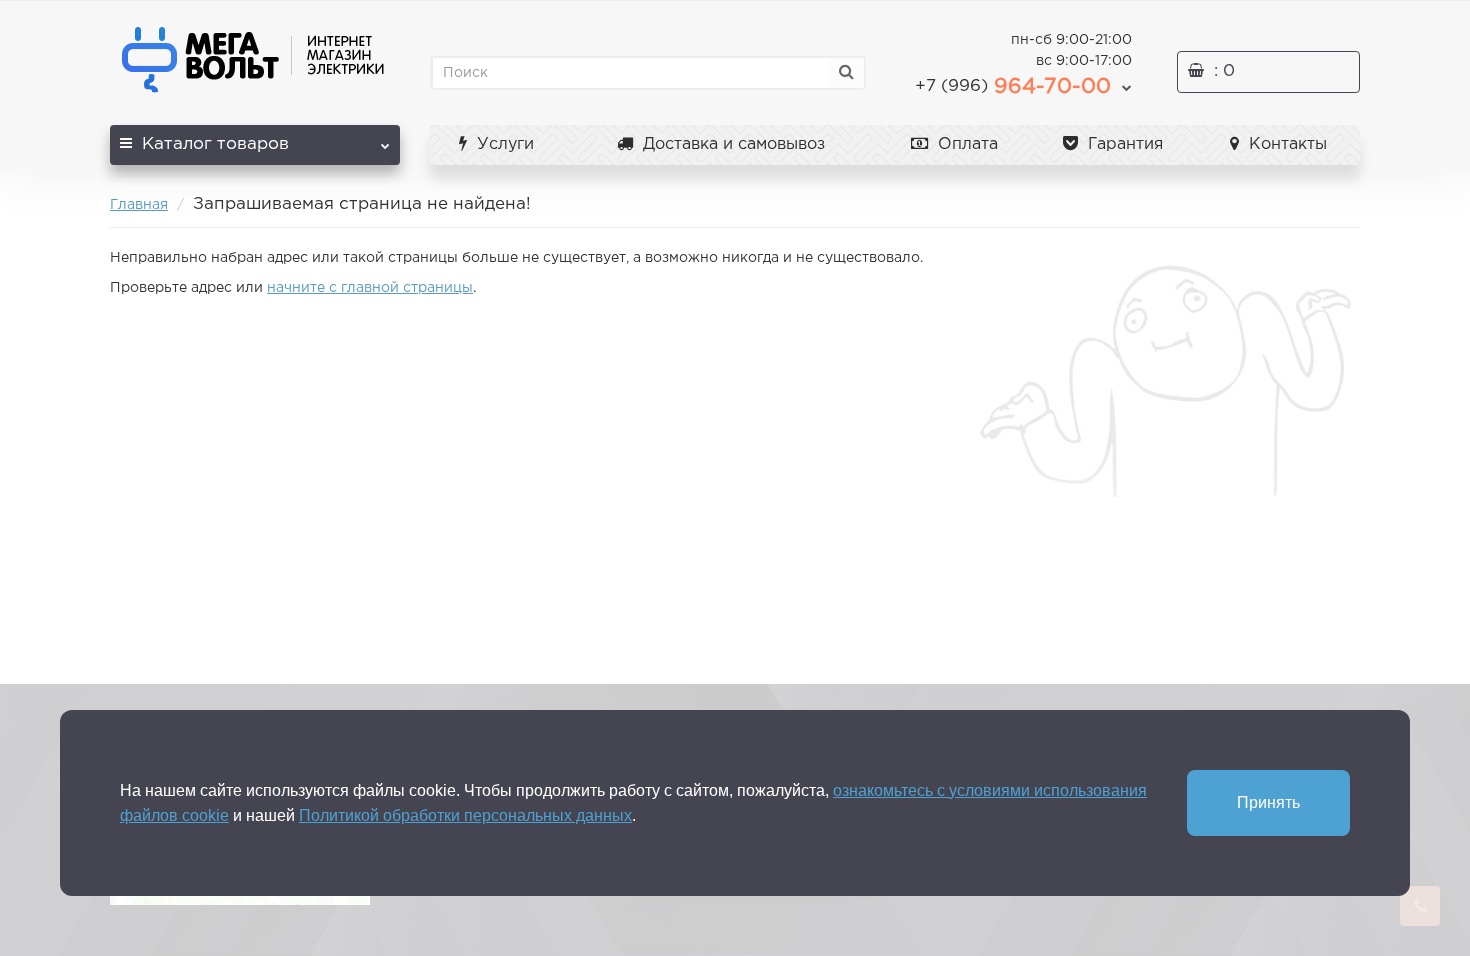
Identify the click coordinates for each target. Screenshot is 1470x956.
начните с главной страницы (370, 288)
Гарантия (1123, 144)
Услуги (503, 144)
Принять (1268, 802)
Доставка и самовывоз (731, 144)
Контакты (1285, 144)
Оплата (965, 144)
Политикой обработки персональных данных (465, 815)
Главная (139, 205)
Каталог (215, 144)
